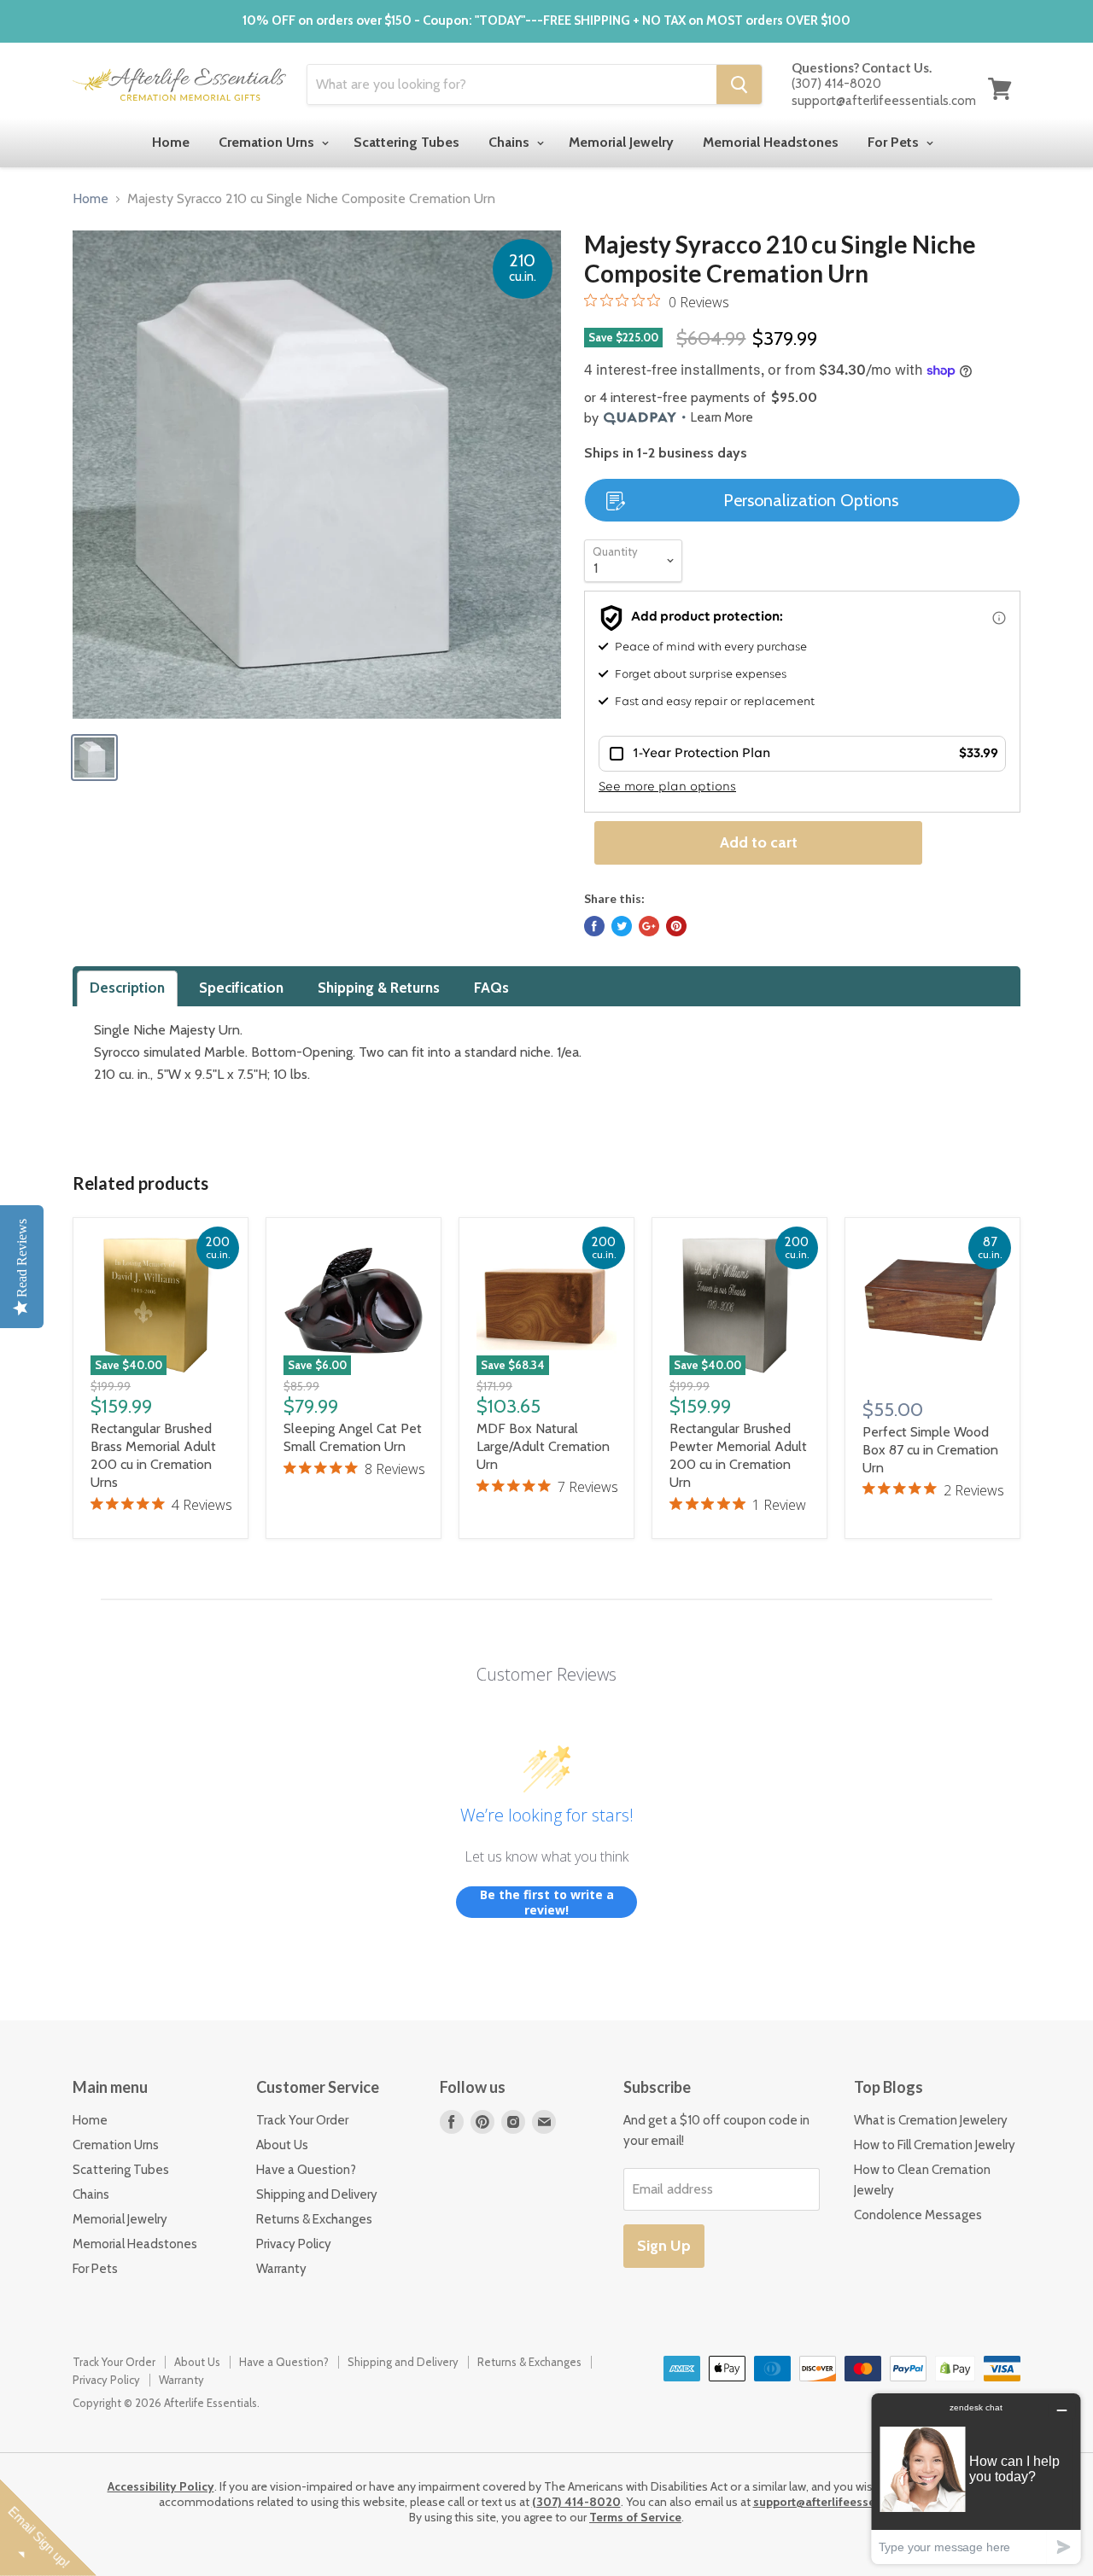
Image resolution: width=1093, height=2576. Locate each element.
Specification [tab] (241, 988)
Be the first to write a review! (547, 1902)
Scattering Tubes (406, 142)
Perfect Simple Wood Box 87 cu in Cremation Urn (930, 1450)
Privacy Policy (294, 2244)
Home (171, 142)
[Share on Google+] (649, 926)
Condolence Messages (918, 2215)
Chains (511, 142)
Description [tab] (127, 988)
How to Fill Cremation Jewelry (935, 2145)
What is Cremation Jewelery (931, 2120)
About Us (282, 2145)
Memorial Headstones (771, 142)
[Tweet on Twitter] (622, 926)
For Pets (895, 142)
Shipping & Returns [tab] (379, 988)
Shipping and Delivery (317, 2194)
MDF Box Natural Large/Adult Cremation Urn (543, 1446)
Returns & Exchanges (314, 2219)
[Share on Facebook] (594, 926)
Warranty (281, 2269)
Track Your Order (302, 2120)
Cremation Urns (268, 142)
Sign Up (664, 2246)
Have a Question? (306, 2170)
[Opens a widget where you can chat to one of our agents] (976, 2478)
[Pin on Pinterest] (676, 926)
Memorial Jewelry (621, 142)
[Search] (739, 85)
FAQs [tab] (491, 988)
